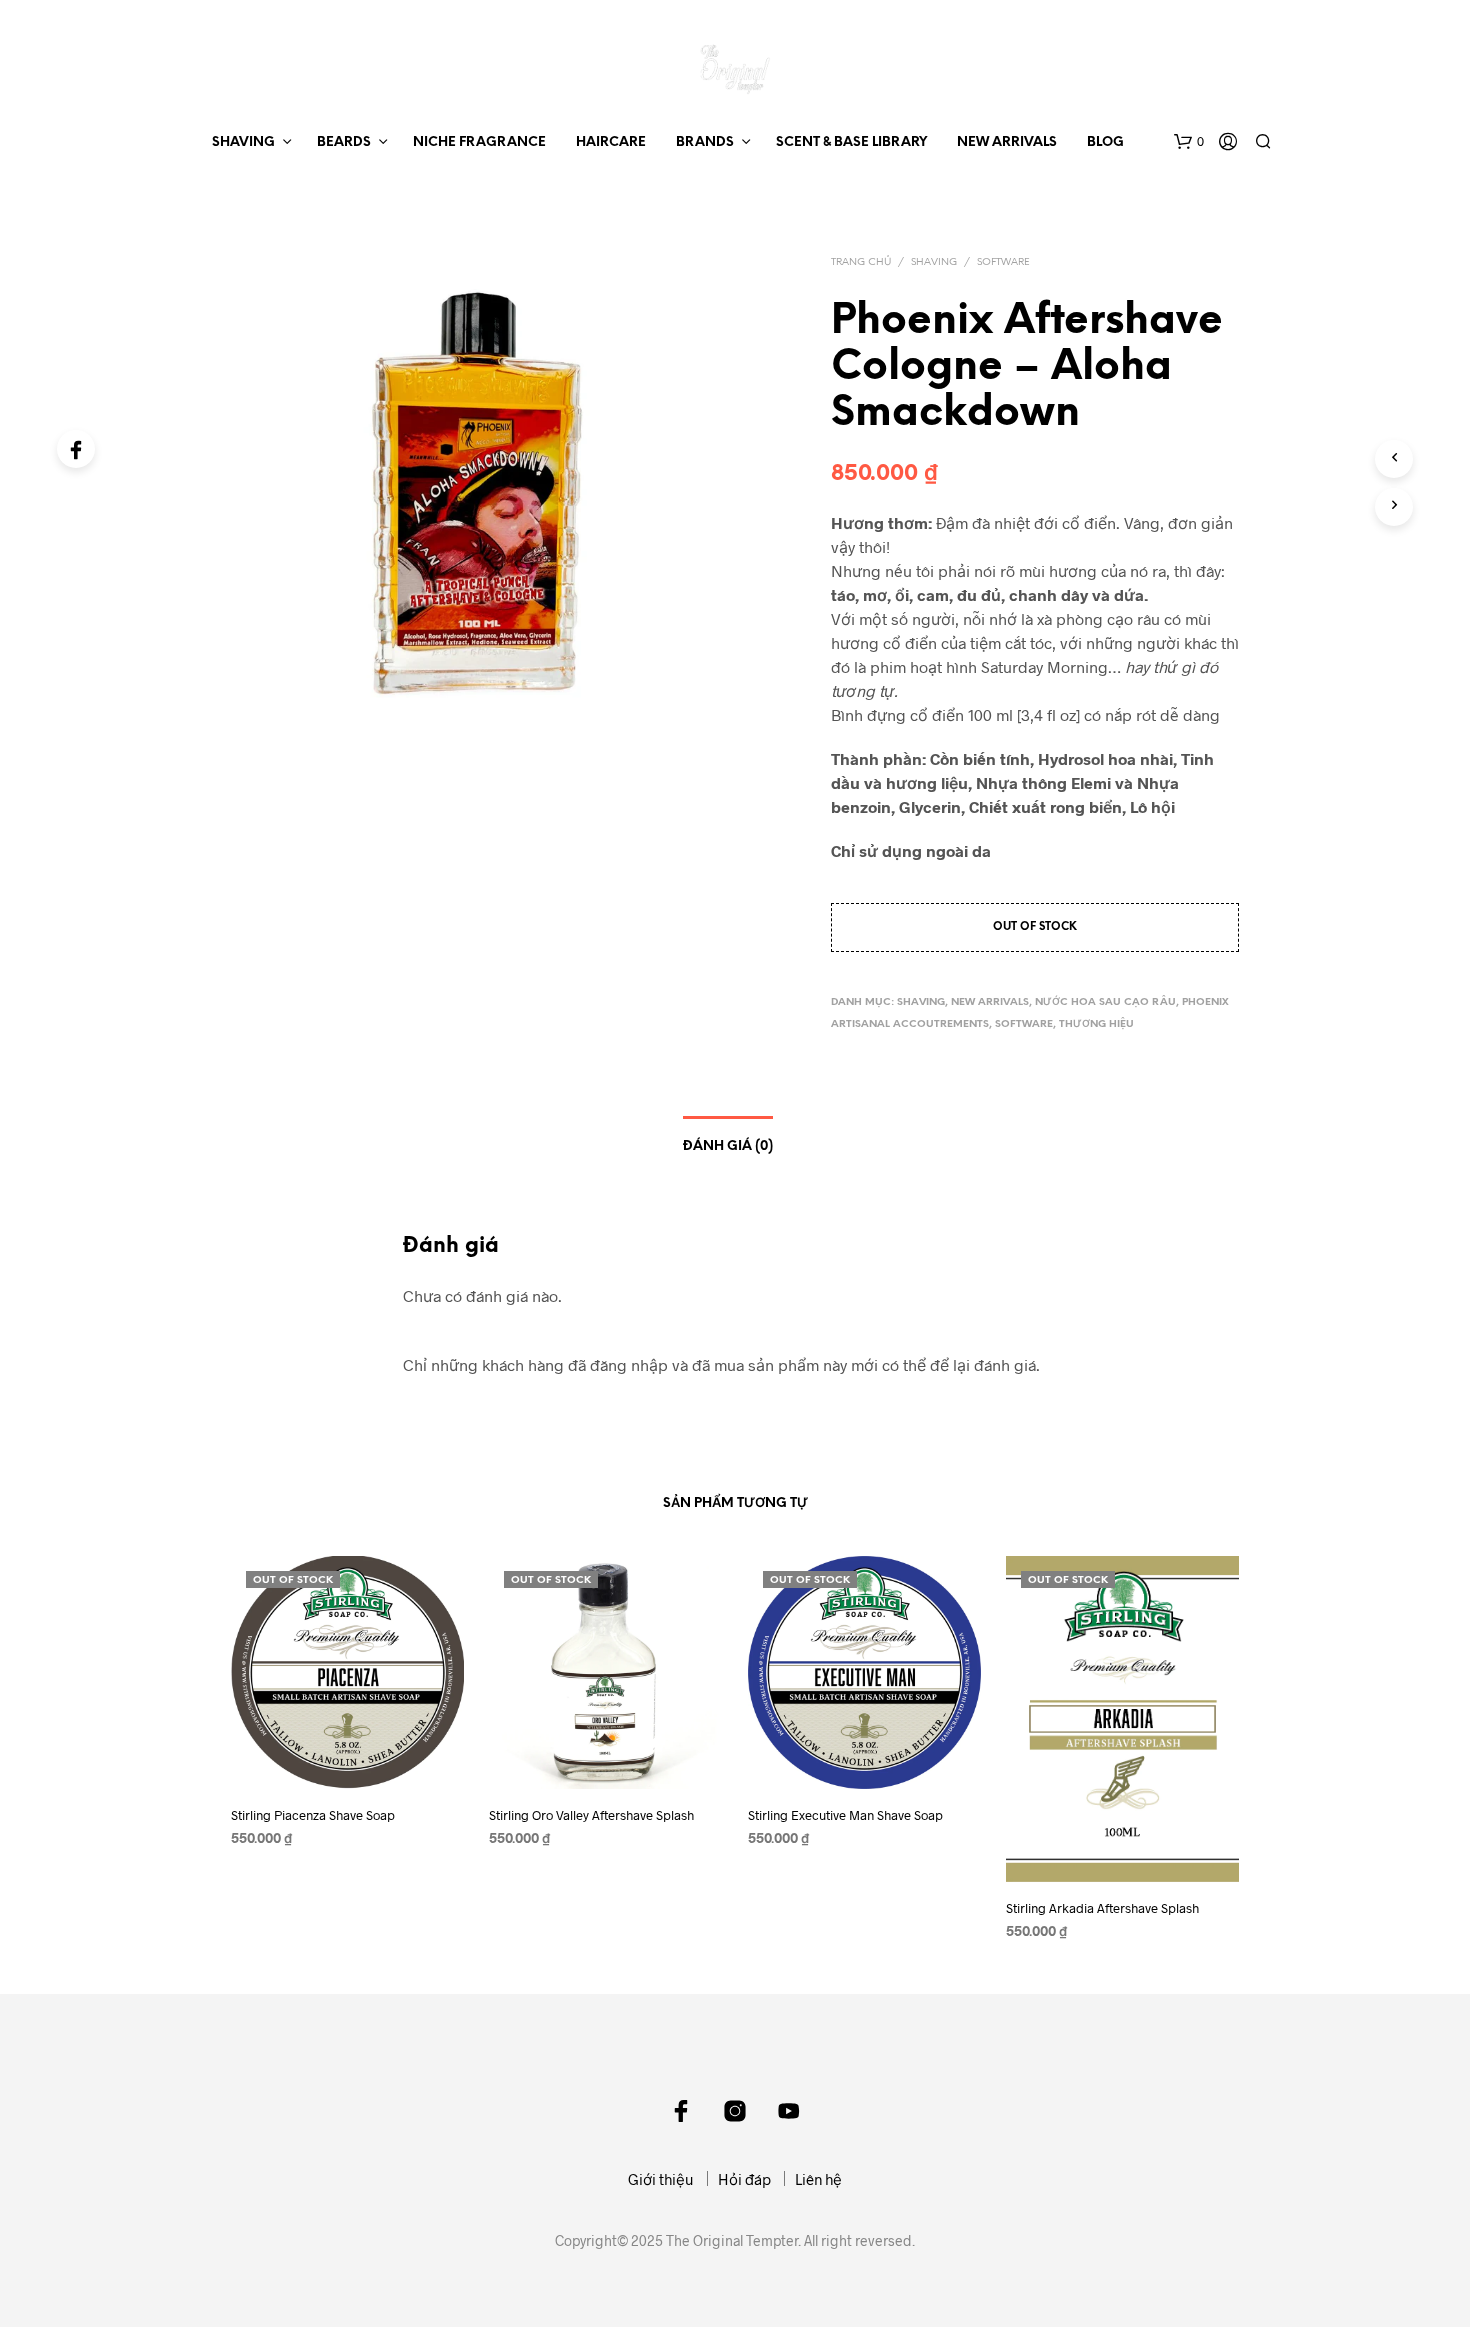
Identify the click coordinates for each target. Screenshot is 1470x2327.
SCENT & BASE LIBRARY (851, 142)
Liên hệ (818, 2179)
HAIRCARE (611, 142)
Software (1003, 262)
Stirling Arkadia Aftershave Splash (1102, 1909)
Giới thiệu (661, 2179)
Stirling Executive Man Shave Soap (845, 1816)
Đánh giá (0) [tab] (728, 1146)
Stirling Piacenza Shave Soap (313, 1816)
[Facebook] (76, 449)
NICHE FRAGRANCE (479, 142)
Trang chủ (861, 262)
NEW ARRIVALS (1007, 142)
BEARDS (344, 142)
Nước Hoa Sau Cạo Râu (1105, 1002)
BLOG (1105, 142)
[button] (1189, 142)
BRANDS (705, 142)
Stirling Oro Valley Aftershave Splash (591, 1816)
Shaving (934, 262)
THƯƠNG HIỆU (1096, 1024)
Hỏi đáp (744, 2179)
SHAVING (243, 142)
